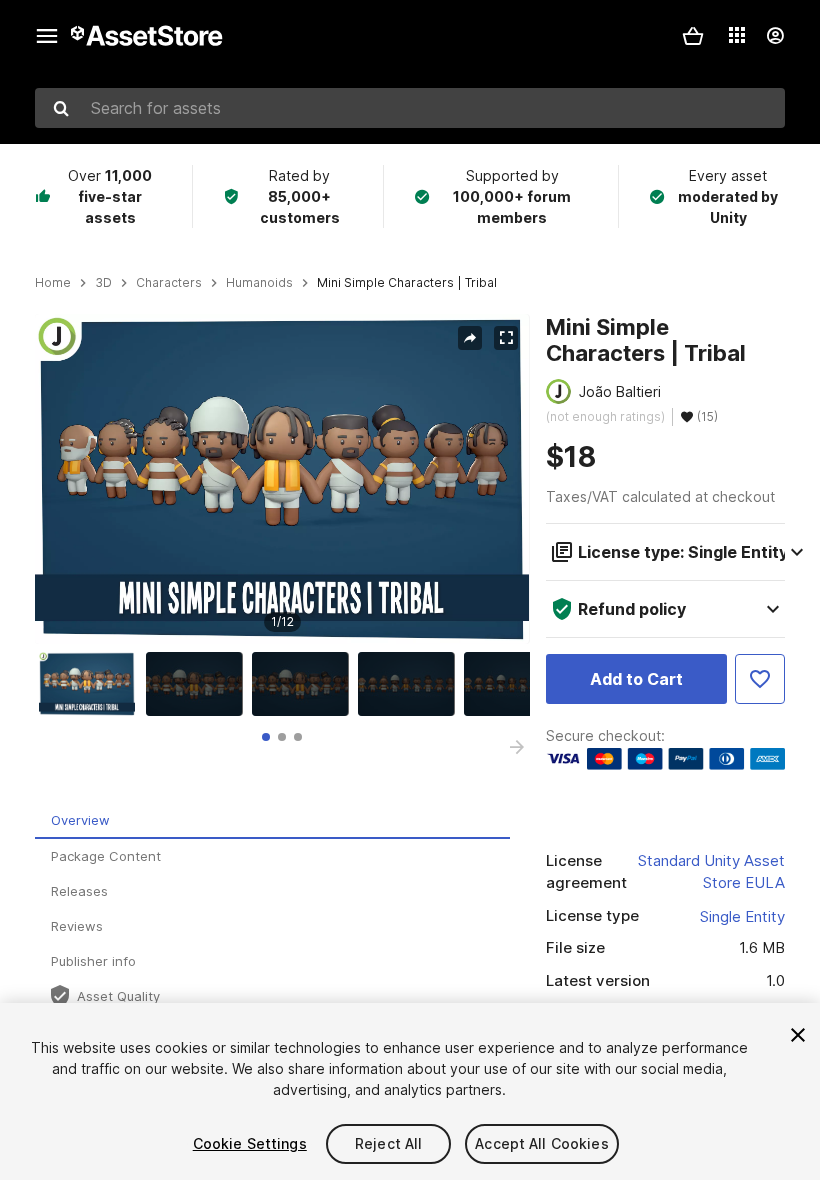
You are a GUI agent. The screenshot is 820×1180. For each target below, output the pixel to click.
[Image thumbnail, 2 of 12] (199, 684)
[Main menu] (47, 36)
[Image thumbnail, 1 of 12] (92, 684)
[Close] (798, 1035)
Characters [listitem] (169, 283)
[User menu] (775, 36)
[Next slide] (517, 747)
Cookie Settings (250, 1143)
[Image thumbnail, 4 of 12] (411, 684)
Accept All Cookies (542, 1143)
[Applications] (737, 35)
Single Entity (742, 916)
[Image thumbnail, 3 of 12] (305, 684)
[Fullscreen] (506, 338)
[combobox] (410, 108)
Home (53, 283)
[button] (693, 36)
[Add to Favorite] (760, 679)
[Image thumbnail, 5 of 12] (517, 684)
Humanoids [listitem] (259, 283)
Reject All (388, 1143)
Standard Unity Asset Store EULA (711, 872)
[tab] (266, 737)
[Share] (470, 338)
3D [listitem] (103, 283)
